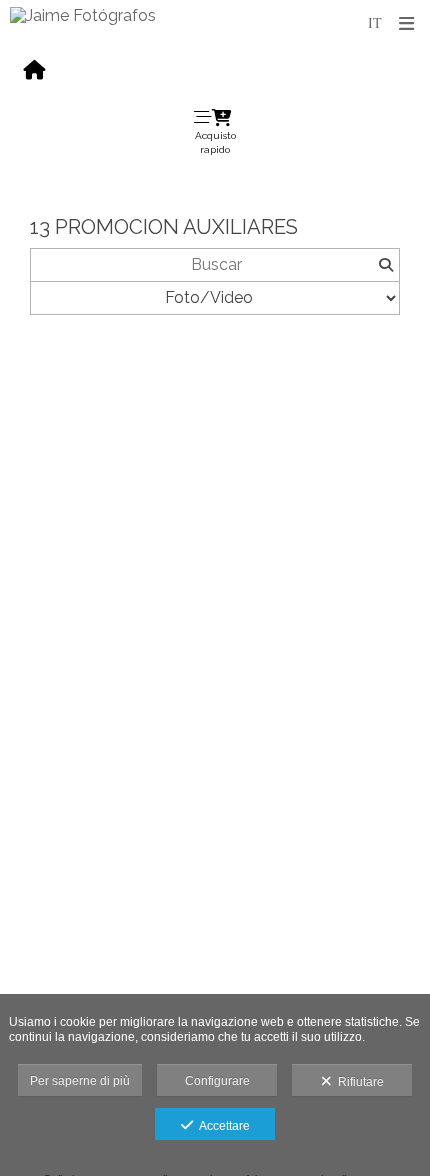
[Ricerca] (385, 265)
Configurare (217, 1081)
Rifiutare (358, 1082)
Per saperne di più (80, 1081)
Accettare (221, 1126)
